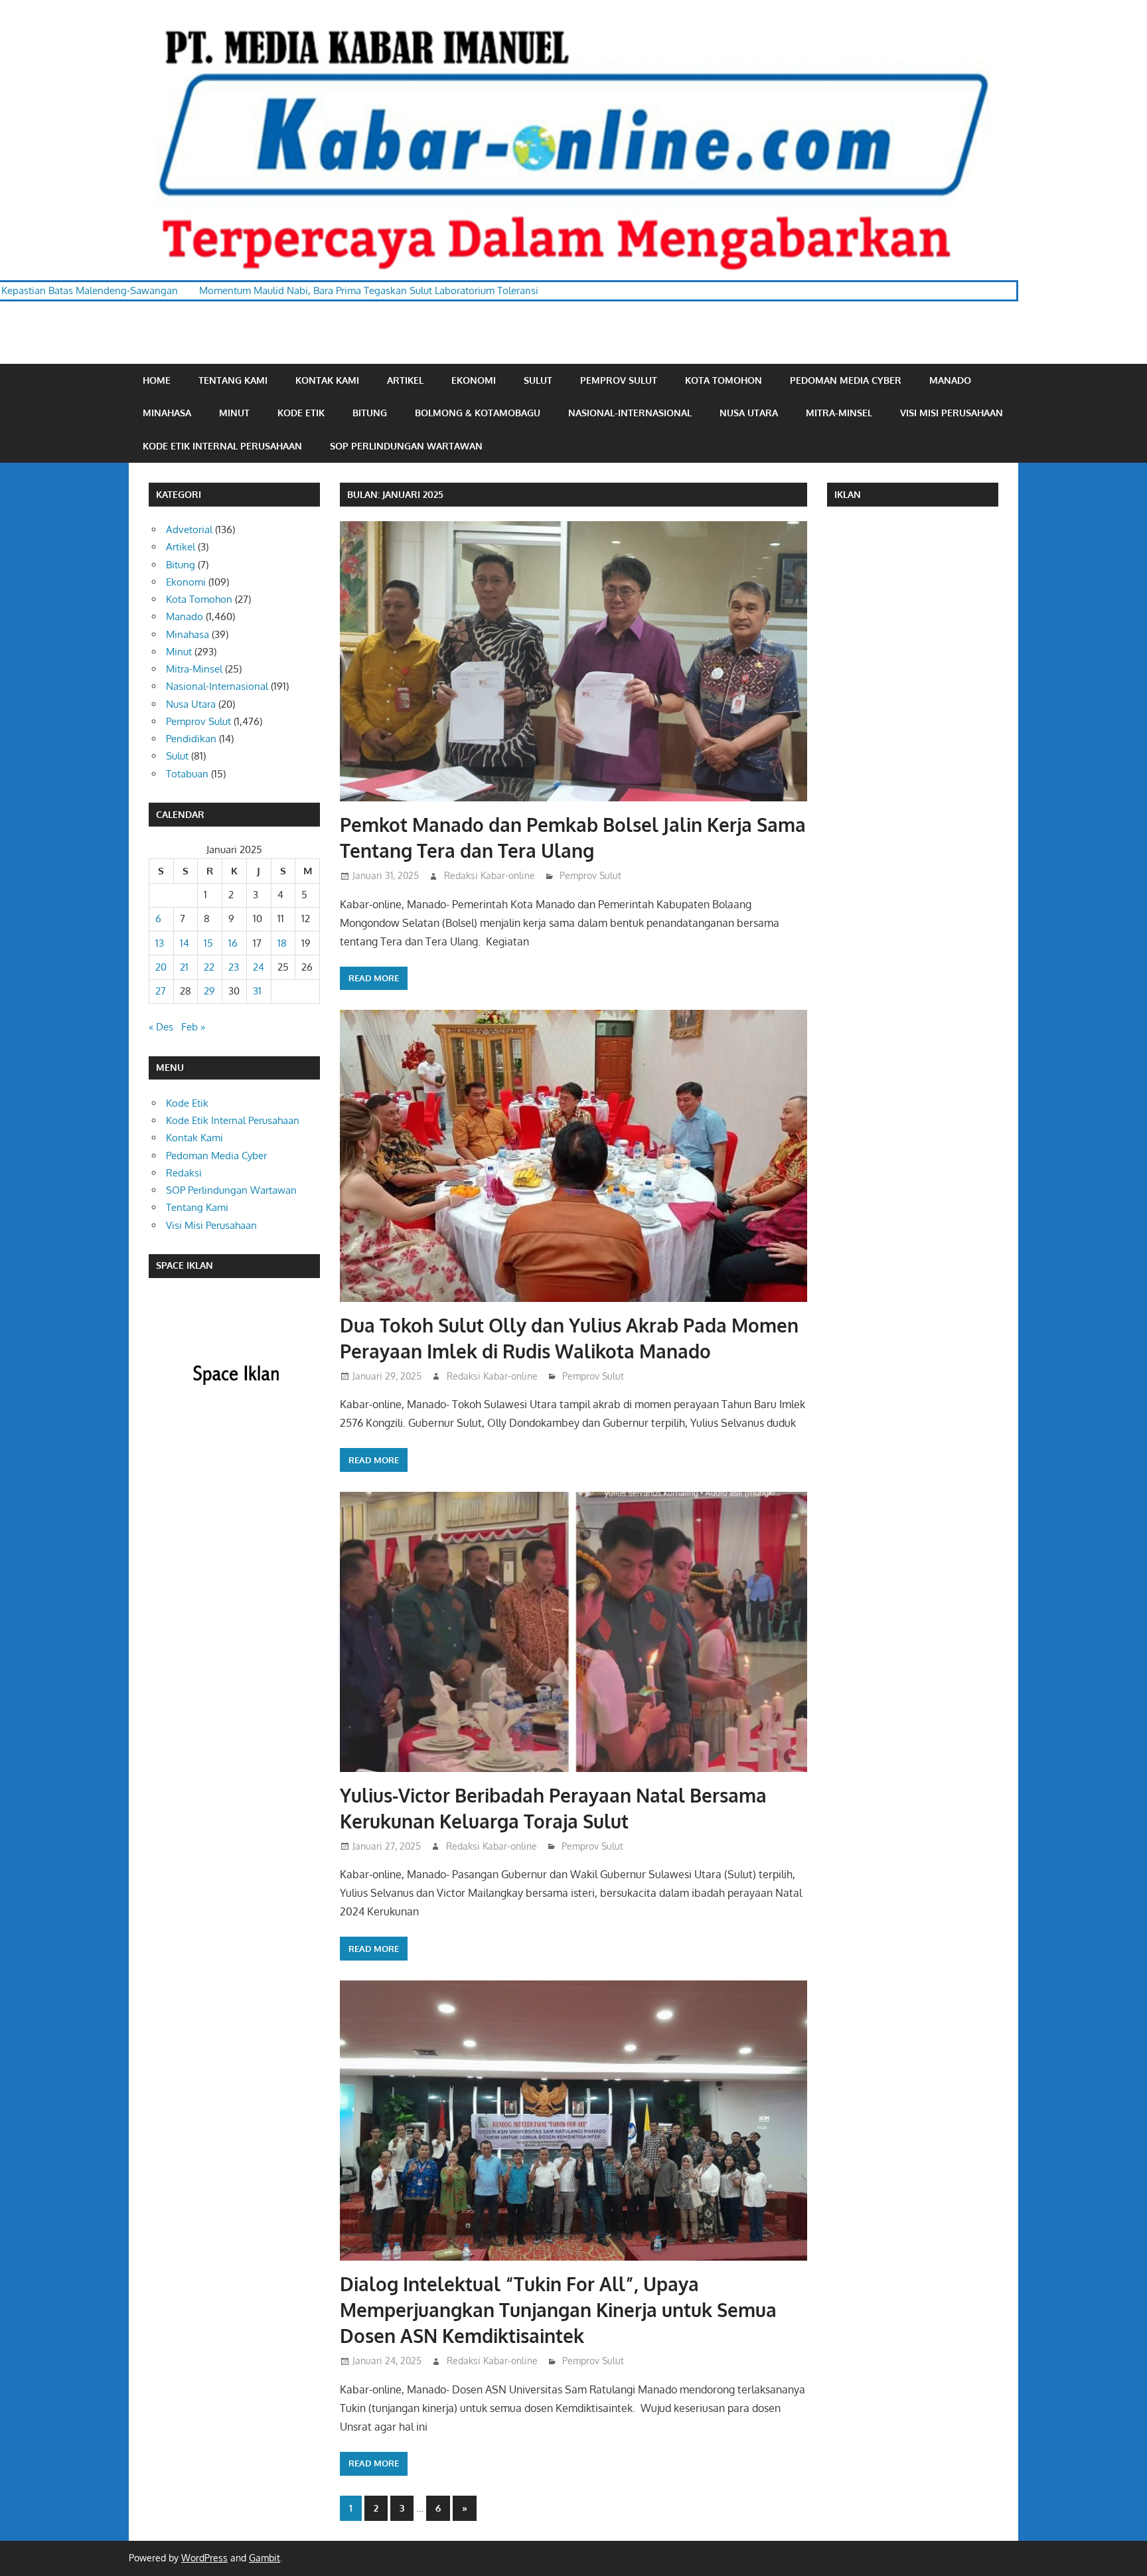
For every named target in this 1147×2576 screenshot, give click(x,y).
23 (234, 967)
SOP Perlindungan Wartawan (406, 446)
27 (161, 991)
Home (157, 380)
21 (184, 967)
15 (208, 943)
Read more (374, 978)
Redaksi (184, 1173)
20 (161, 967)
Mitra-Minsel (839, 413)
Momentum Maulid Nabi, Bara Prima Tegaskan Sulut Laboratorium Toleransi (205, 290)
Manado (950, 380)
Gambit (265, 2558)
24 (259, 967)
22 (209, 967)
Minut (234, 413)
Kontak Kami (327, 380)
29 (209, 991)
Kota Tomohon (724, 380)
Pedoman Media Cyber (846, 380)
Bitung (370, 413)
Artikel (405, 380)
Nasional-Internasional (630, 413)
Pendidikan (191, 739)
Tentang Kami (233, 380)
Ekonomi (474, 380)
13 (160, 943)
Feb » (193, 1027)
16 (233, 943)
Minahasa (167, 413)
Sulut (538, 380)
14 (185, 943)
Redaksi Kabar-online (490, 875)
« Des (161, 1027)
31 (257, 991)
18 (282, 943)
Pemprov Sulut (619, 380)
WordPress (204, 2558)
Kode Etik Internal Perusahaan (222, 446)
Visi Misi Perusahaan (952, 413)
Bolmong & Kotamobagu (478, 413)
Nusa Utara (749, 413)
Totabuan (187, 774)
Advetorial (189, 529)
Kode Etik (301, 413)
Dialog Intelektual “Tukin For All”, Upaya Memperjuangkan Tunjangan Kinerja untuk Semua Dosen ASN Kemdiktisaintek (558, 2310)
